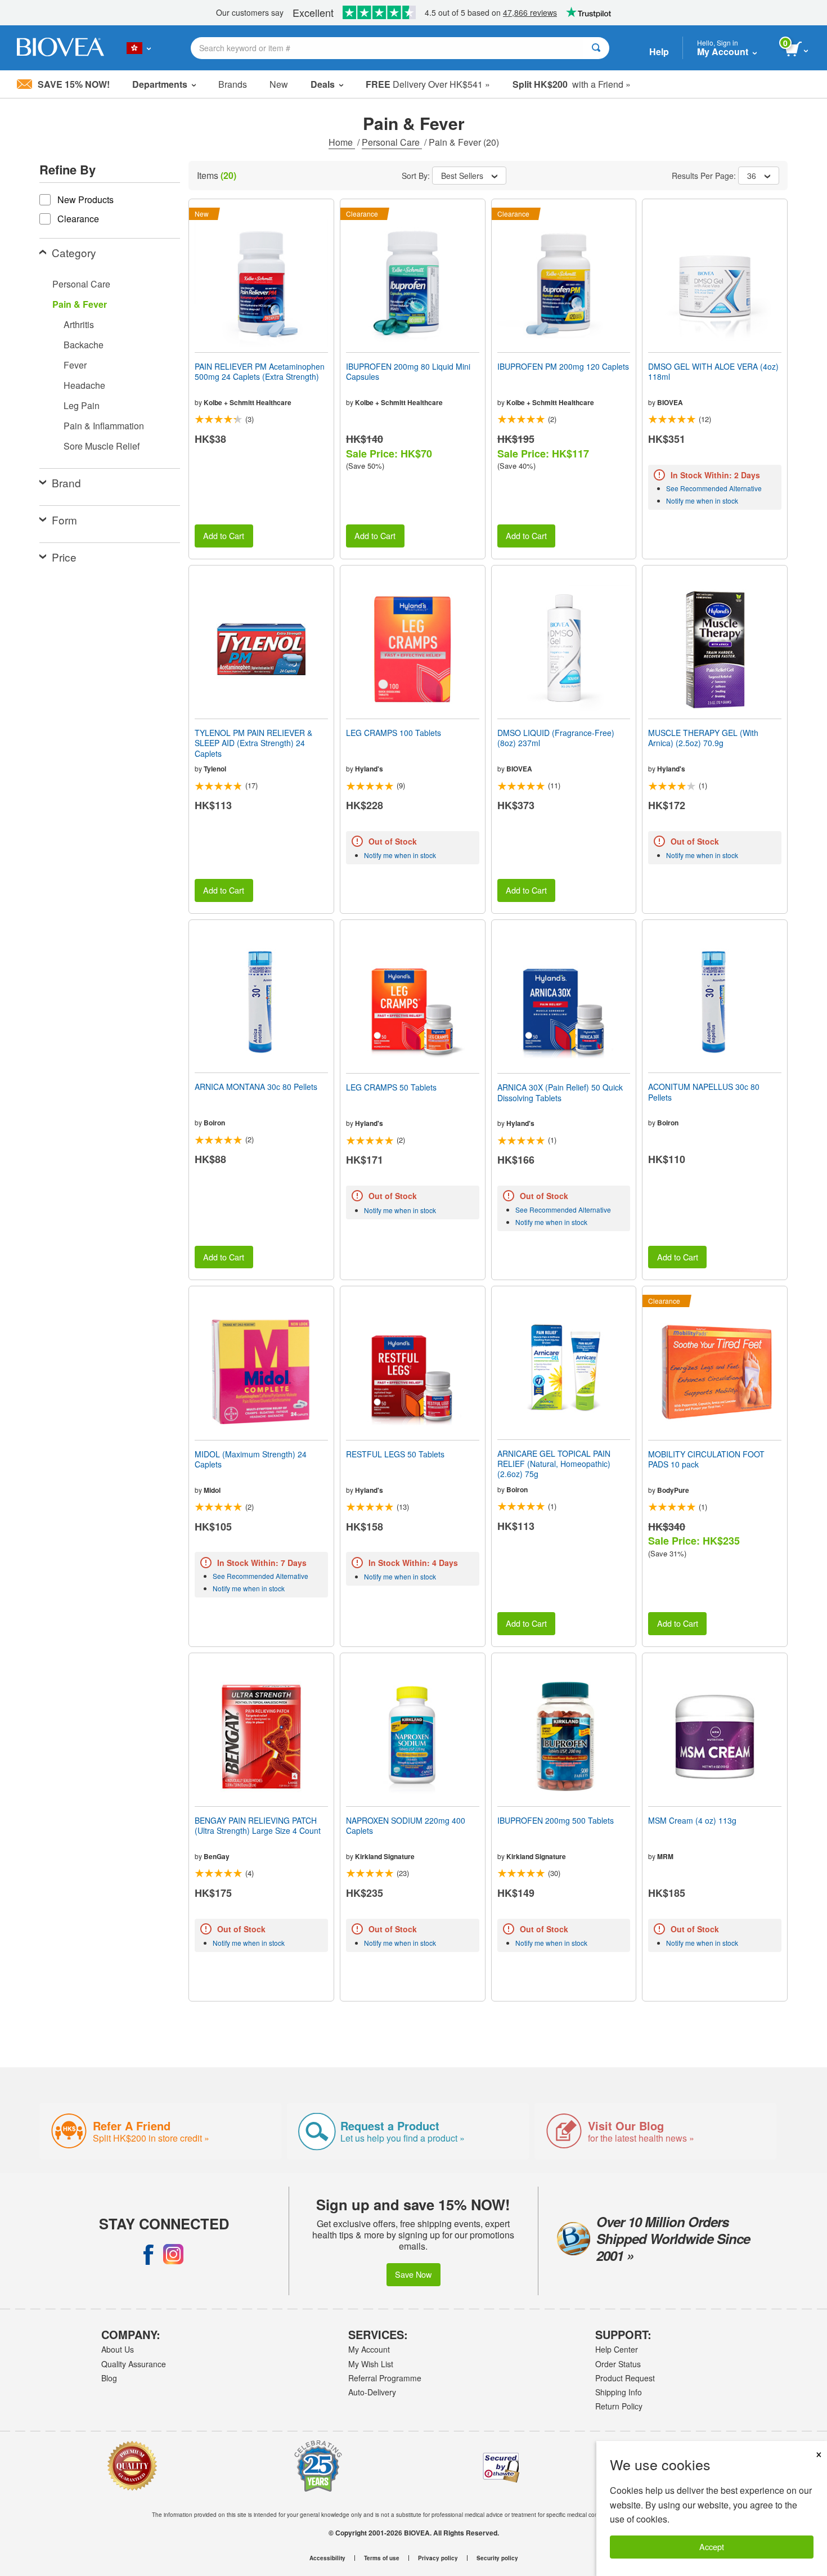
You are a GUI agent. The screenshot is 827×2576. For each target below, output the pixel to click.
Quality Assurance (134, 2364)
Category (74, 252)
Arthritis (79, 324)
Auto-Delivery (372, 2392)
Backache (84, 345)
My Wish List (371, 2364)
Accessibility (327, 2558)
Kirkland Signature (385, 1856)
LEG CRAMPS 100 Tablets (394, 733)
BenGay (217, 1856)
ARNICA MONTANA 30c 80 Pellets (256, 1087)
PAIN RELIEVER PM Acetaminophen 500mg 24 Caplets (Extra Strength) (260, 371)
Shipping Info (619, 2392)
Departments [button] (160, 84)
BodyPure (673, 1490)
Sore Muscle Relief (102, 446)
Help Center (617, 2349)
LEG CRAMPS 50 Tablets (391, 1087)
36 (752, 176)
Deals (323, 84)
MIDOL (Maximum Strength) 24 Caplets (251, 1459)
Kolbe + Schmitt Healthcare (248, 402)
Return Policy (619, 2406)
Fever (75, 365)
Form (64, 520)
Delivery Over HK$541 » (428, 84)
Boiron (214, 1123)
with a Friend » (572, 84)
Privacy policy (438, 2558)
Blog (109, 2378)
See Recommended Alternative (714, 488)
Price (64, 557)
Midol (212, 1490)
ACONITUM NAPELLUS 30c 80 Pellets (704, 1092)
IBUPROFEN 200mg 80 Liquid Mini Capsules (408, 371)
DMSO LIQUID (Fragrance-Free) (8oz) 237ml (556, 738)
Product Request (625, 2378)
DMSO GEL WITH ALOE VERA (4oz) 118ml (713, 371)
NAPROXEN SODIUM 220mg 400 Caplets (406, 1825)
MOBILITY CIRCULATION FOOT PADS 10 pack (706, 1459)
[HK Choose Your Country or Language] (139, 48)
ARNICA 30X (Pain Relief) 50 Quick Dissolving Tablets (560, 1092)
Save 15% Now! (74, 84)
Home (342, 142)
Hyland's (369, 769)
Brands (233, 84)
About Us (118, 2349)
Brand (66, 483)
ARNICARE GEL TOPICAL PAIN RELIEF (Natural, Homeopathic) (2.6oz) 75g (554, 1464)
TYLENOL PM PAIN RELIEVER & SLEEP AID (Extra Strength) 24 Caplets (253, 743)
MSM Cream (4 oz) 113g (692, 1820)
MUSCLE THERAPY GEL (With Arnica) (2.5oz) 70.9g (703, 738)
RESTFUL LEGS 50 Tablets (395, 1454)
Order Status (618, 2364)
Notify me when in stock (702, 501)
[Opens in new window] (149, 2254)
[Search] (596, 48)
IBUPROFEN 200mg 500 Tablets (556, 1820)
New (279, 84)
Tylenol (215, 769)
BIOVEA (670, 402)
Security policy (497, 2558)
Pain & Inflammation (104, 426)
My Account (369, 2349)
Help (659, 51)
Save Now (413, 2274)
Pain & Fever (80, 304)
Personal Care (392, 142)
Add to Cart (224, 535)
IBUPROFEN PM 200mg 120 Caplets (563, 366)
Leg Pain (82, 405)
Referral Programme (385, 2378)
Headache (84, 385)
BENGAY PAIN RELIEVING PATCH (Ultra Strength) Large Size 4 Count (258, 1825)
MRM (665, 1856)
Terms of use (382, 2558)
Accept (712, 2546)
